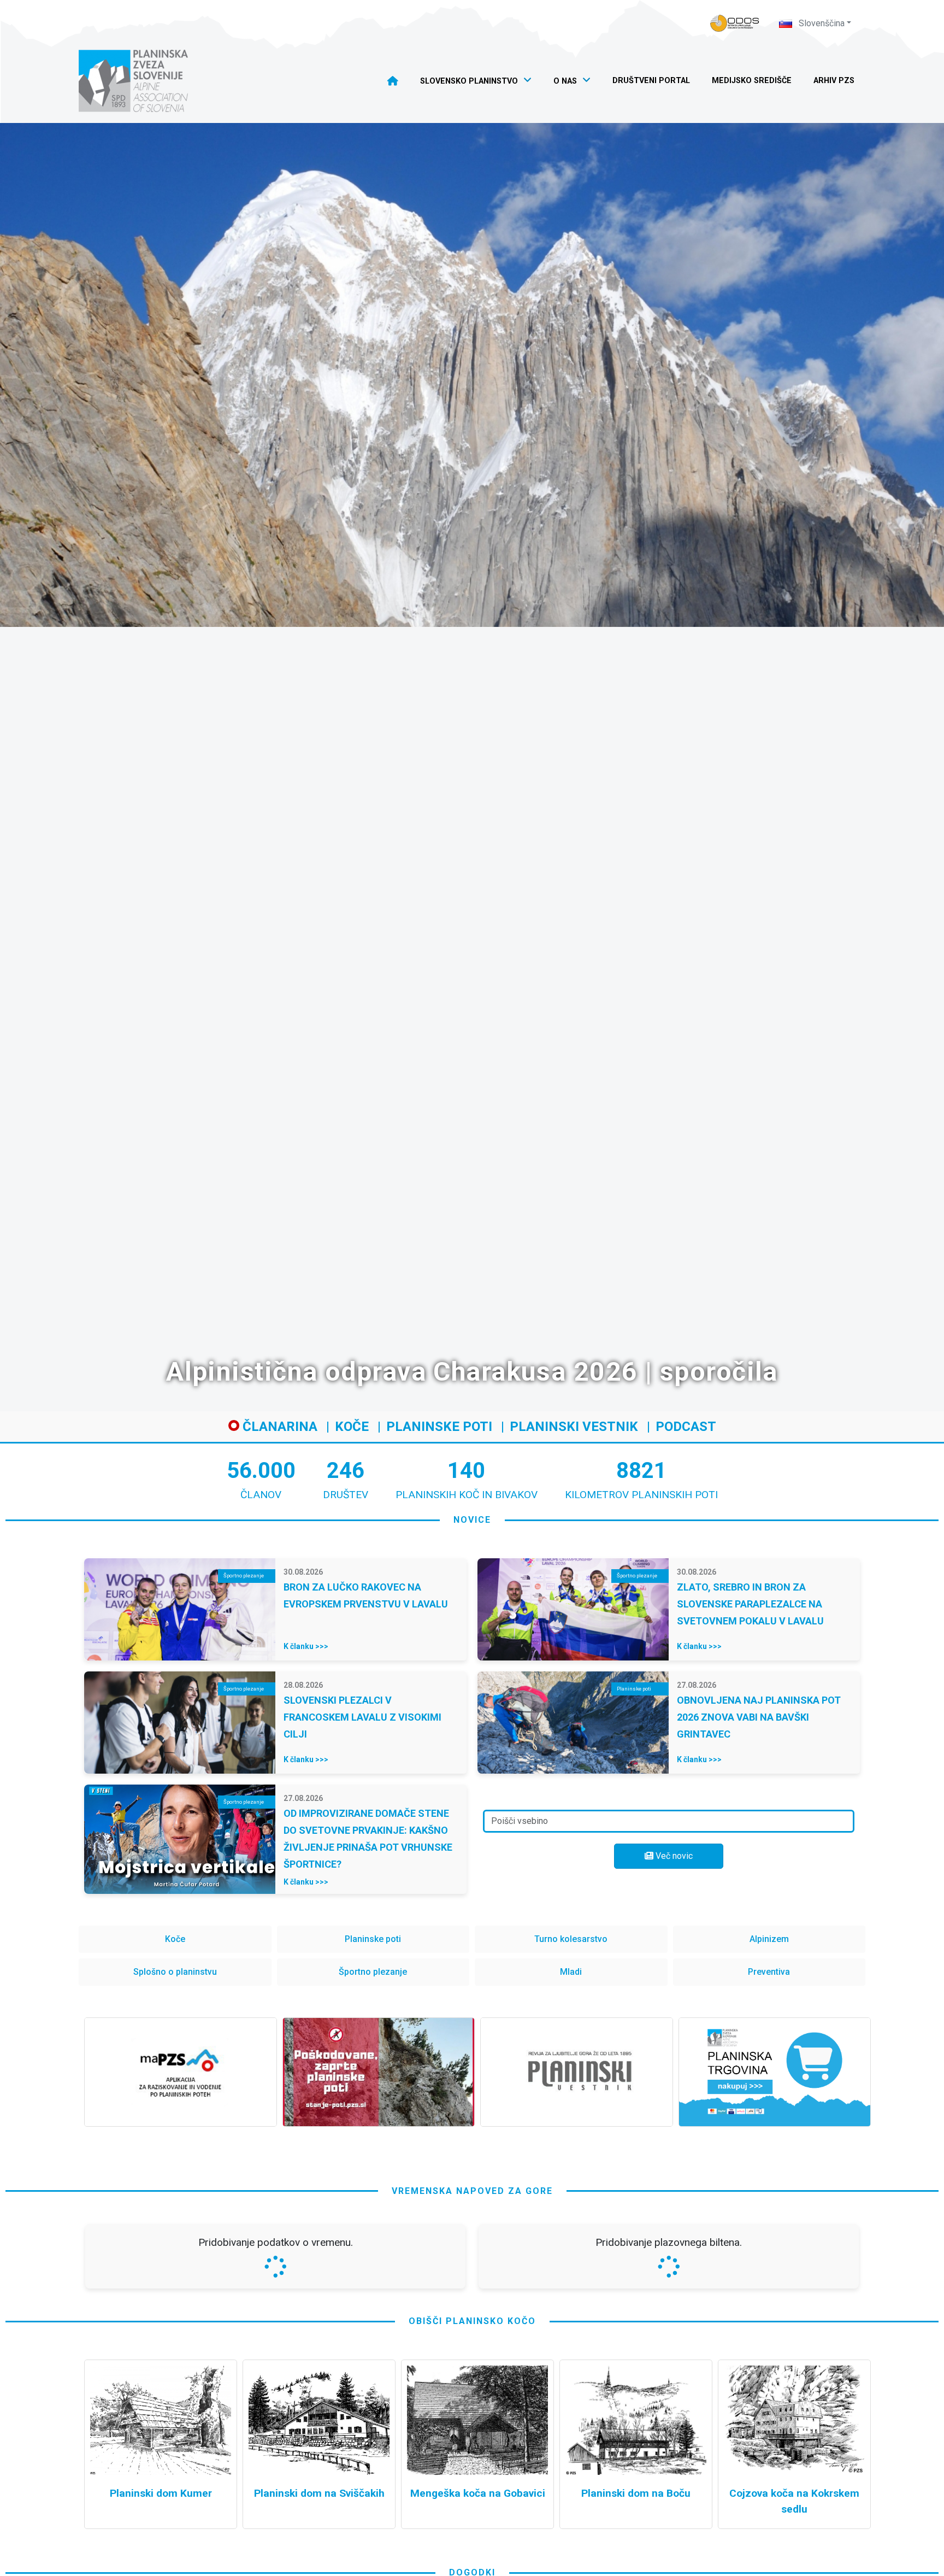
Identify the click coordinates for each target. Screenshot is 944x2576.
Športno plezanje (373, 1972)
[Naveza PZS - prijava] (735, 23)
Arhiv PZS (834, 81)
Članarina (278, 1427)
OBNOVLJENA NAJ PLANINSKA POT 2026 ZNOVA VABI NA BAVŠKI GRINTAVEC (759, 1717)
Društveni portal (651, 81)
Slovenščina (821, 23)
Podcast (686, 1427)
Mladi (571, 1972)
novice (472, 1520)
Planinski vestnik (574, 1427)
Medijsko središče (752, 81)
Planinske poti (439, 1427)
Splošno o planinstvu (175, 1972)
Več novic (673, 1856)
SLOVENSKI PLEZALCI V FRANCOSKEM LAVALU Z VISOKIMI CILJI (362, 1717)
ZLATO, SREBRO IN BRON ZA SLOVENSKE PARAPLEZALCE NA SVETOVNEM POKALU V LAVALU (750, 1604)
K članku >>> (306, 1646)
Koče (352, 1427)
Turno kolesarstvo (571, 1939)
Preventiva (769, 1972)
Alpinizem (769, 1939)
